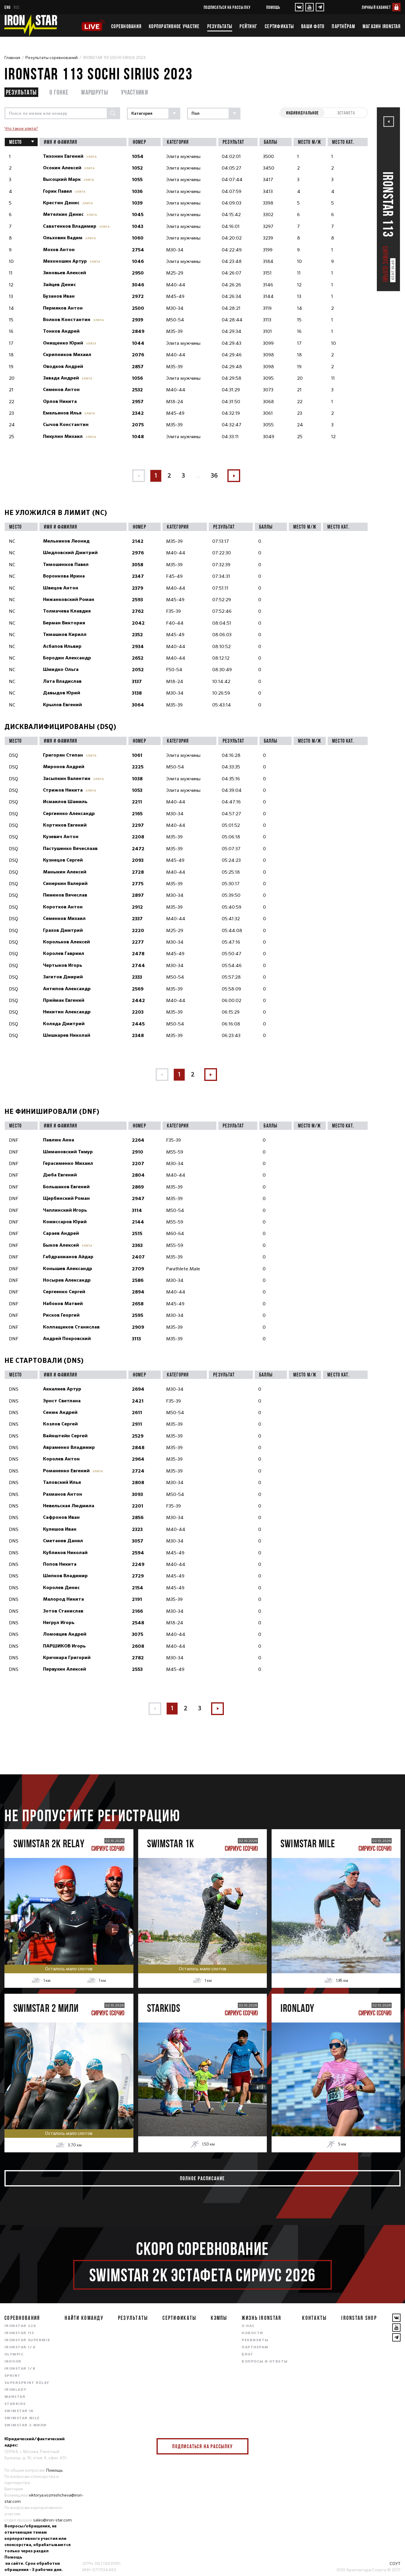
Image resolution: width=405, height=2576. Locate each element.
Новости (252, 2333)
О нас (248, 2326)
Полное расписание (203, 2178)
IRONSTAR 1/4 (20, 2347)
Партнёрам (343, 26)
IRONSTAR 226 (20, 2326)
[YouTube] (310, 7)
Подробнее (69, 1930)
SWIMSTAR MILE (22, 2418)
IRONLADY (16, 2390)
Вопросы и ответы (265, 2362)
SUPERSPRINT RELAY (27, 2383)
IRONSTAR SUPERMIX (27, 2340)
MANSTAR (15, 2397)
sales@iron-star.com (52, 2520)
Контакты (314, 2318)
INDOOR (13, 2362)
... (198, 476)
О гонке (59, 92)
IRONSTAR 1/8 (20, 2369)
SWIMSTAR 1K (19, 2411)
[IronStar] (31, 25)
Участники (134, 92)
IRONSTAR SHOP (359, 2318)
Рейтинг (248, 26)
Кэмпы (219, 2318)
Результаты (220, 26)
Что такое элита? (21, 128)
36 (214, 476)
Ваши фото (313, 26)
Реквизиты (255, 2340)
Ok (240, 2446)
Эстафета (346, 113)
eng (8, 7)
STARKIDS (15, 2404)
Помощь (273, 7)
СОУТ (395, 2564)
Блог (247, 2355)
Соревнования (126, 26)
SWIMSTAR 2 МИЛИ (25, 2425)
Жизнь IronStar (262, 2318)
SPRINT (13, 2376)
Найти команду (84, 2318)
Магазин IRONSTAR (382, 26)
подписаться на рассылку (227, 7)
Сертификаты (279, 26)
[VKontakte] (299, 7)
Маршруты (95, 92)
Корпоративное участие (174, 26)
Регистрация (69, 1905)
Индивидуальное (302, 113)
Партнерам (255, 2347)
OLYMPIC (14, 2355)
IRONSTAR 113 (19, 2333)
